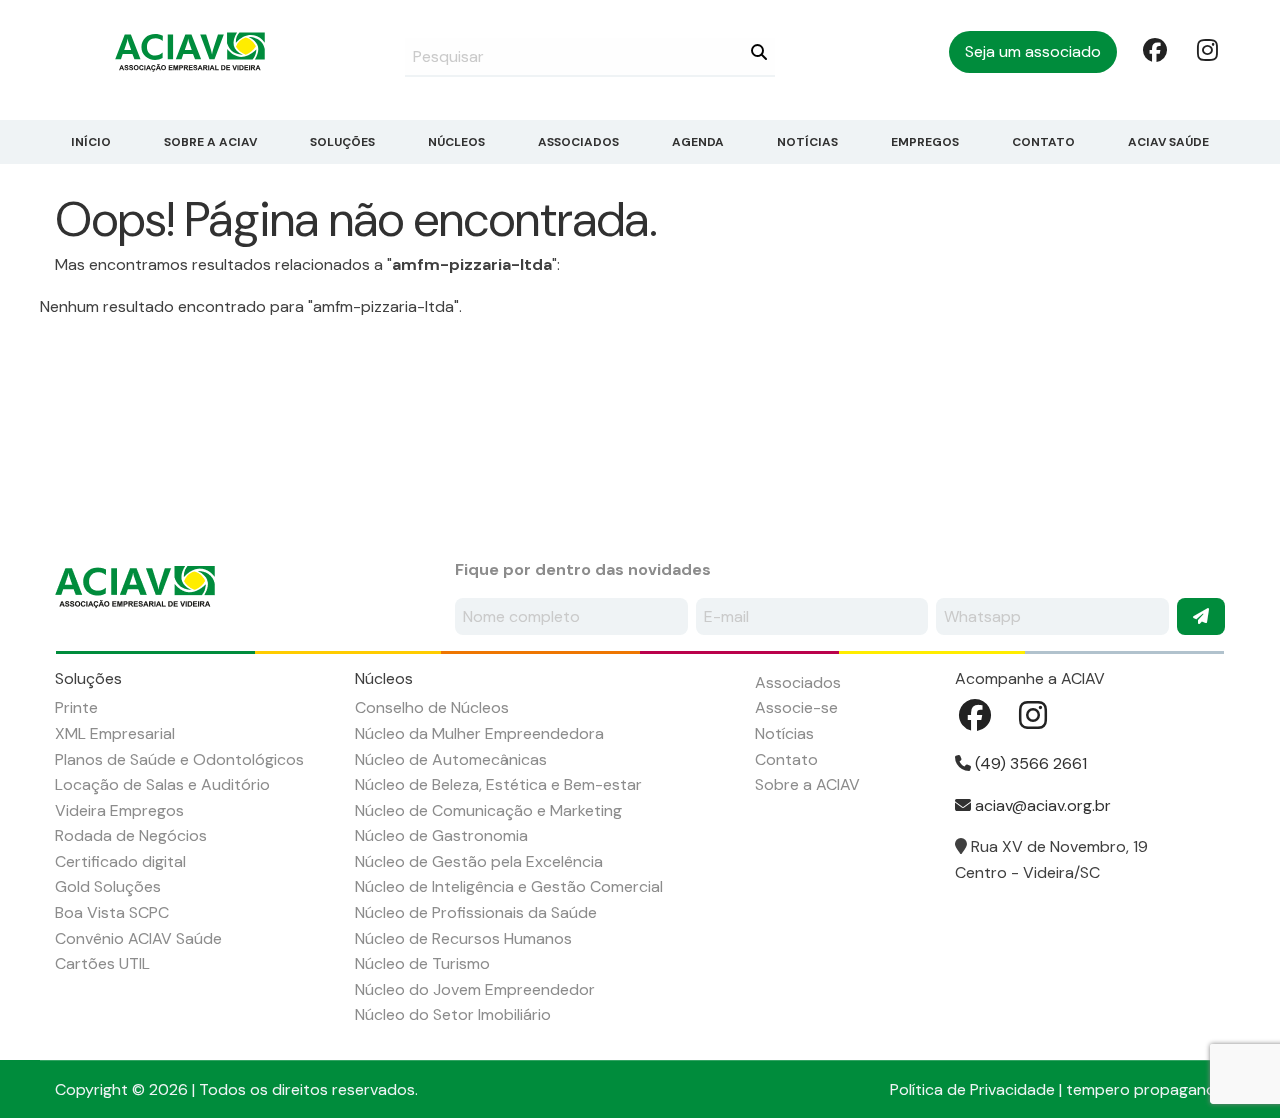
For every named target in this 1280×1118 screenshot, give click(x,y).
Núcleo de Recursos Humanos (463, 938)
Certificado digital (120, 861)
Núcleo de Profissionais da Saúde (476, 912)
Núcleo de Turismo (422, 963)
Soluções (342, 142)
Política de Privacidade (972, 1089)
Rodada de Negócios (131, 835)
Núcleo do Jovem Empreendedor (475, 989)
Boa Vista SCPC (112, 912)
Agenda (698, 142)
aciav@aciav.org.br (1041, 805)
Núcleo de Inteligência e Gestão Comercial (509, 886)
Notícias (807, 142)
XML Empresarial (115, 733)
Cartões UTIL (102, 963)
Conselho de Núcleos (432, 707)
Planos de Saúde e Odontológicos (179, 759)
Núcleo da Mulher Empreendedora (479, 733)
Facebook (1153, 49)
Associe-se (796, 707)
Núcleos (456, 142)
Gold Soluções (108, 886)
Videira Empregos (119, 810)
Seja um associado (1033, 51)
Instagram (1207, 49)
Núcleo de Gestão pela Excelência (479, 861)
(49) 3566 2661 (1029, 763)
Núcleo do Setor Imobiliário (453, 1014)
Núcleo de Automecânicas (451, 759)
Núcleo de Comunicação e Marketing (488, 810)
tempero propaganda (1145, 1089)
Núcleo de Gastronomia (441, 835)
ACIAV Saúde (1168, 142)
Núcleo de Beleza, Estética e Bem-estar (498, 784)
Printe (76, 707)
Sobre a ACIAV (210, 142)
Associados (578, 142)
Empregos (925, 142)
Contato (1043, 142)
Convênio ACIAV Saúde (138, 938)
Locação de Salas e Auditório (162, 784)
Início (91, 142)
